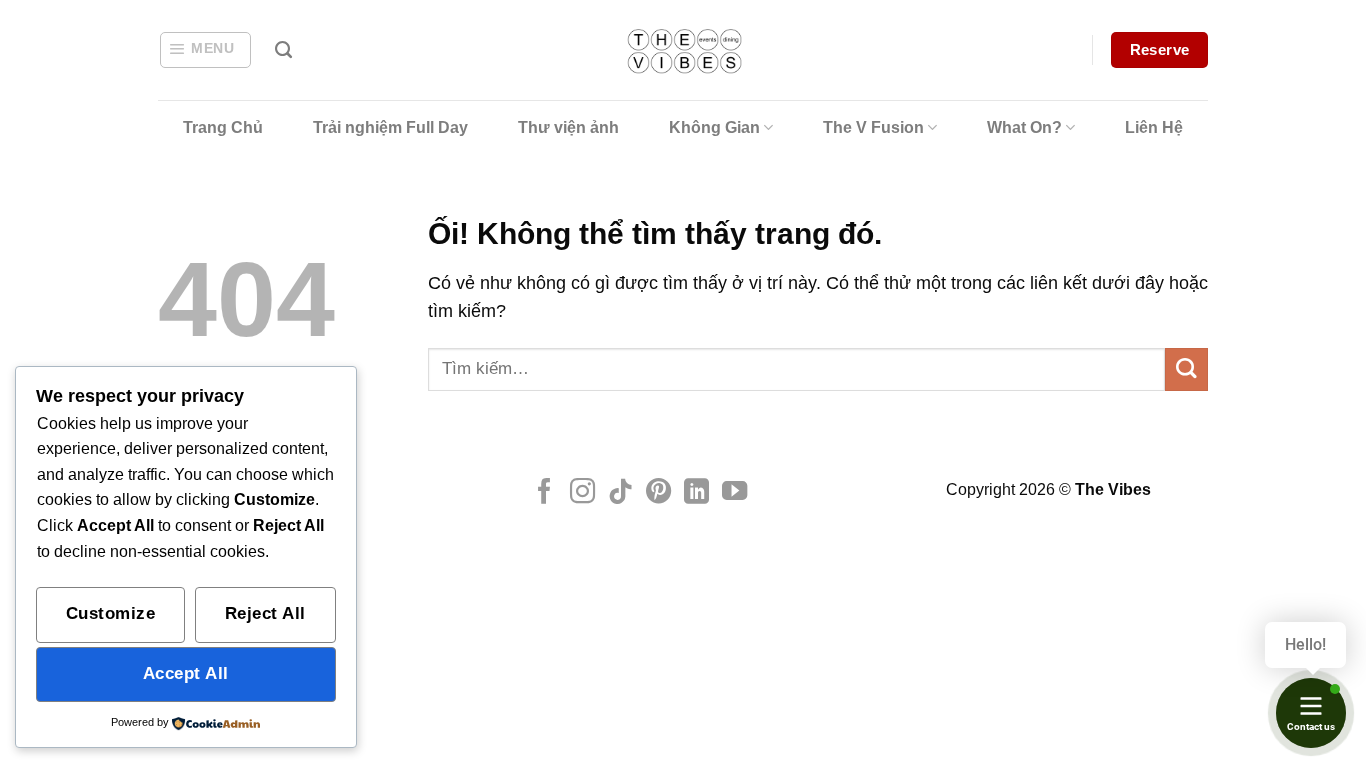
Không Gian (714, 127)
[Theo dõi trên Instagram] (582, 493)
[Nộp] (1186, 369)
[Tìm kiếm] (283, 50)
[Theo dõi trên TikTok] (620, 493)
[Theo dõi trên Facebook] (544, 493)
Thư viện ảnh (568, 127)
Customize (111, 613)
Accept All (186, 673)
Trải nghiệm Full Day (390, 127)
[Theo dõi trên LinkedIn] (696, 493)
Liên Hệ (1154, 127)
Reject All (265, 613)
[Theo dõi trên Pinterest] (658, 493)
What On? (1024, 127)
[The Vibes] (683, 50)
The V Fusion (873, 127)
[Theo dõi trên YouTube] (734, 493)
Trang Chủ (223, 127)
